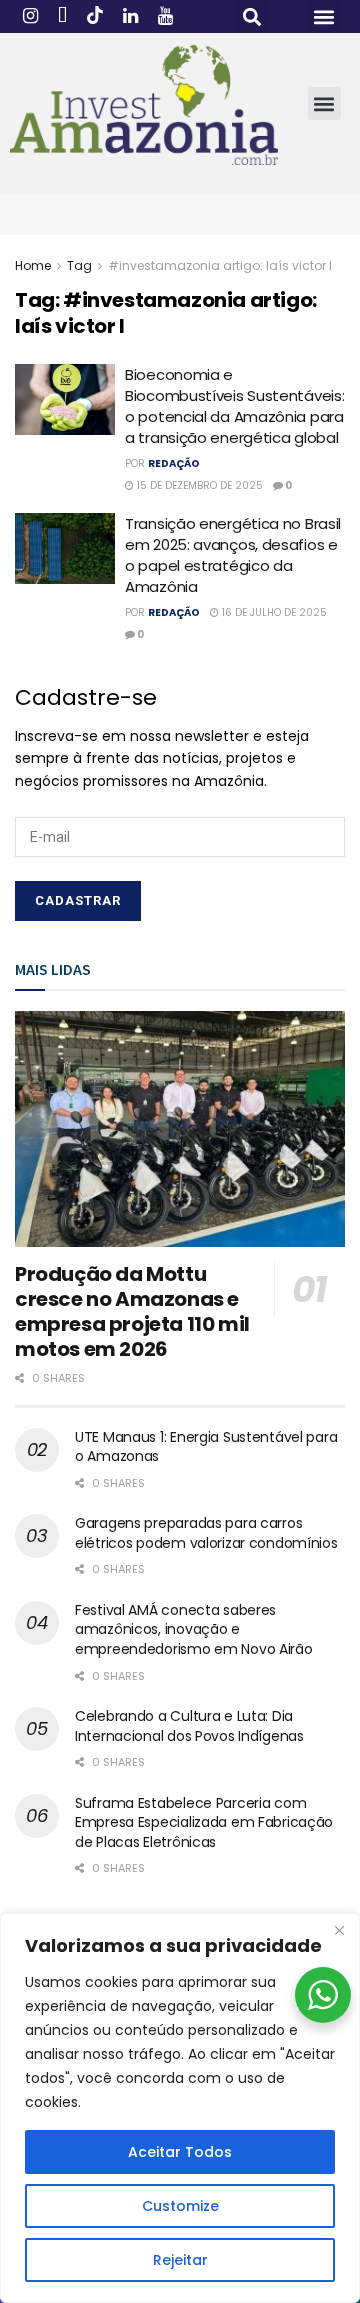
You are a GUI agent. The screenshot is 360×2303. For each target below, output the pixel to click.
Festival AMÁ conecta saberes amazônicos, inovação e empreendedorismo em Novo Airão (194, 1629)
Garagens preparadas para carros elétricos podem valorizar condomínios (206, 1533)
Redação (174, 463)
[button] (252, 16)
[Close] (339, 1930)
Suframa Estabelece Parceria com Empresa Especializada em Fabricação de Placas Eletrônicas (204, 1822)
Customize (180, 2206)
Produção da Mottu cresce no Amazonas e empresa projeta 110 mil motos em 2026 (132, 1311)
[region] (180, 2108)
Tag (79, 265)
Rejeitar (180, 2260)
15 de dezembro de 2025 (198, 485)
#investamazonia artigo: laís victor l (220, 265)
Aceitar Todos (180, 2152)
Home (33, 265)
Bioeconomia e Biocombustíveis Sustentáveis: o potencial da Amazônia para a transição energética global (234, 406)
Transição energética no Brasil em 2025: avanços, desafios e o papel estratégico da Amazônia (233, 555)
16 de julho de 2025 (273, 612)
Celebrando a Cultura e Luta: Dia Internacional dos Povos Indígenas (189, 1726)
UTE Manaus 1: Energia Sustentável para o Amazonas (206, 1447)
